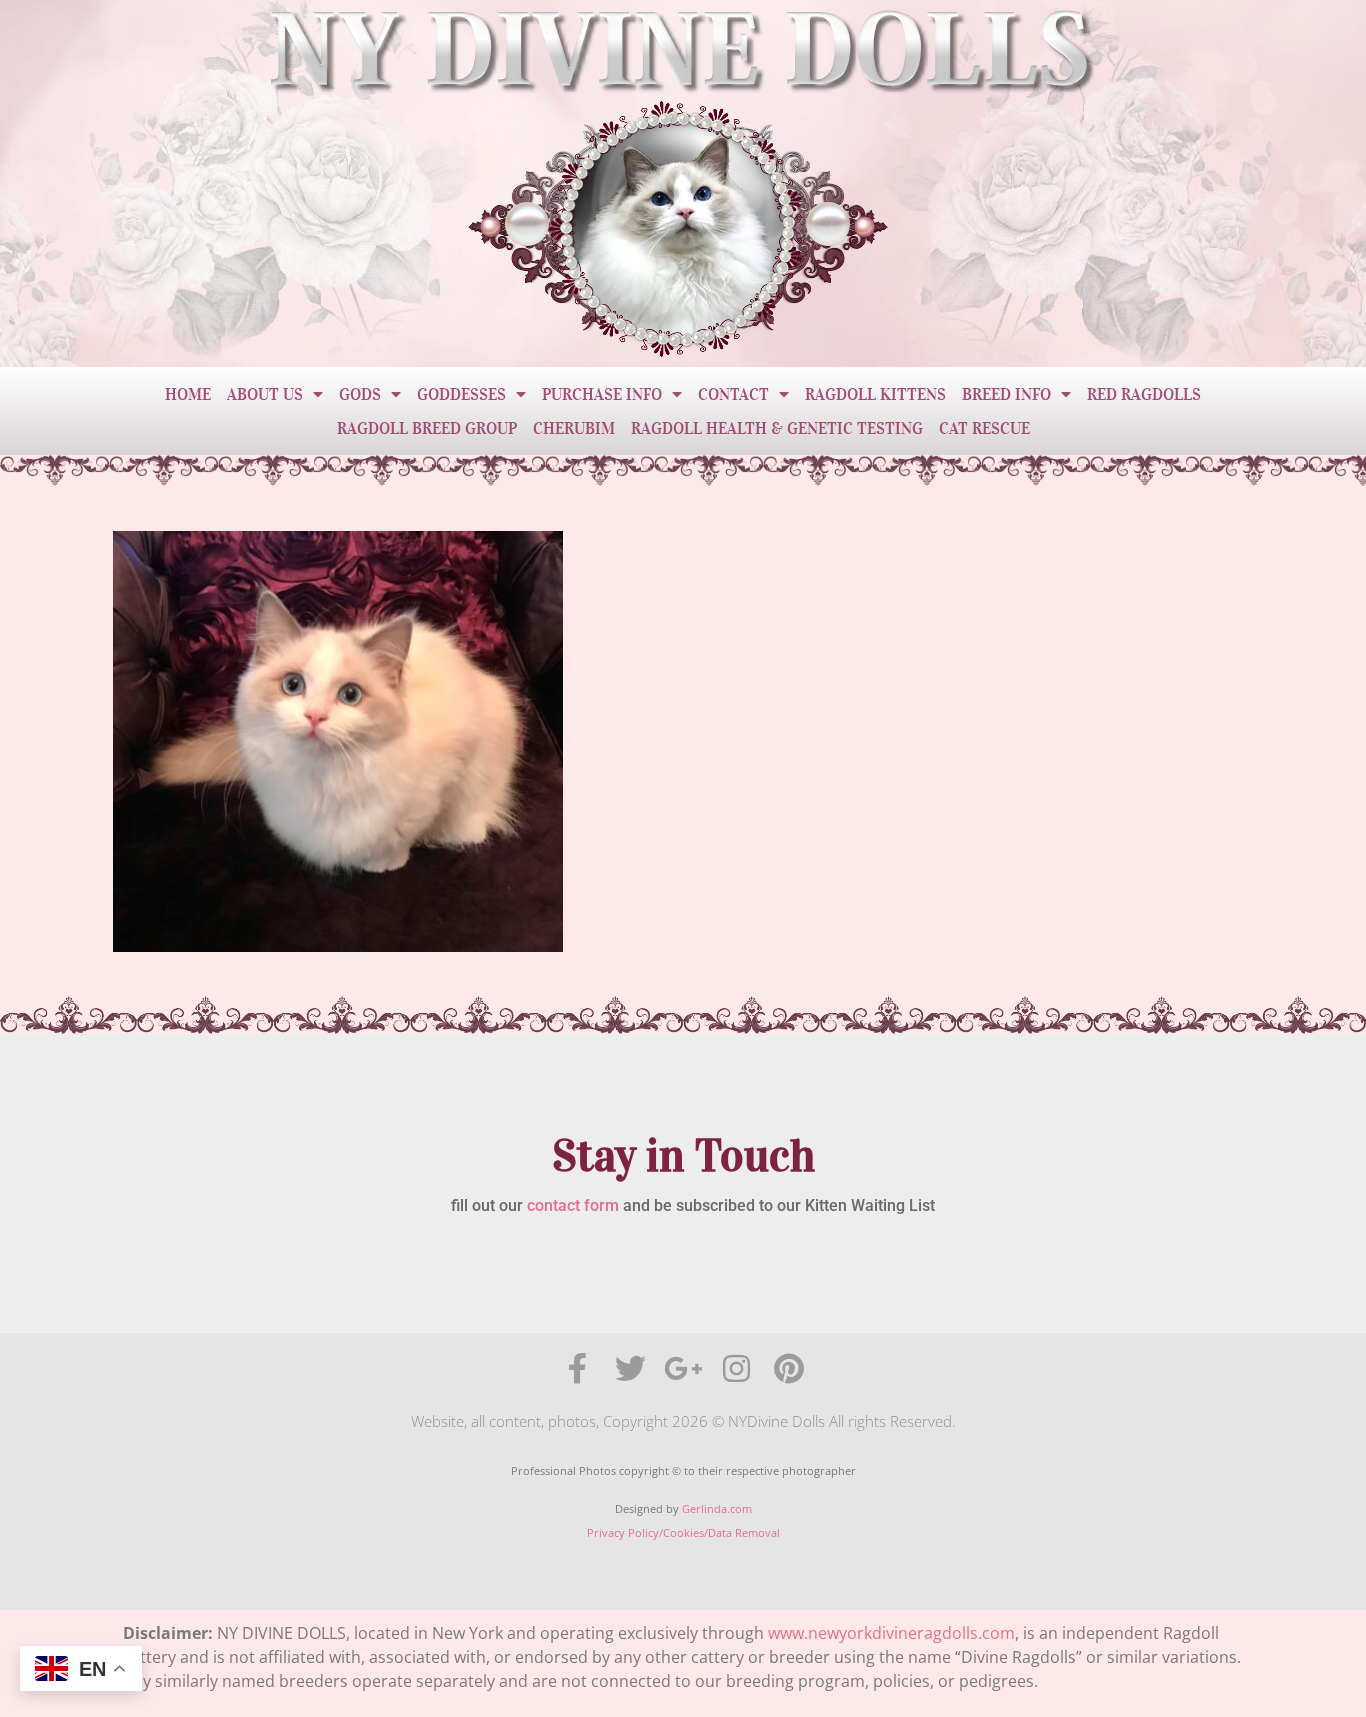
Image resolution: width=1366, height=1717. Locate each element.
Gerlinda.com (717, 1508)
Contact (733, 394)
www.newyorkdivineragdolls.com (891, 1633)
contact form (573, 1205)
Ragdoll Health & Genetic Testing (777, 428)
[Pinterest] (789, 1368)
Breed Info (1006, 394)
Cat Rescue (984, 428)
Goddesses (461, 394)
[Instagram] (736, 1368)
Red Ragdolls (1144, 394)
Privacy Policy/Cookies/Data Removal (683, 1532)
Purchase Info (602, 394)
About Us (265, 394)
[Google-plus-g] (683, 1368)
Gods (360, 394)
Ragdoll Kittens (875, 394)
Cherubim (574, 428)
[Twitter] (630, 1368)
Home (188, 394)
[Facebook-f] (577, 1368)
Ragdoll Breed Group (427, 428)
